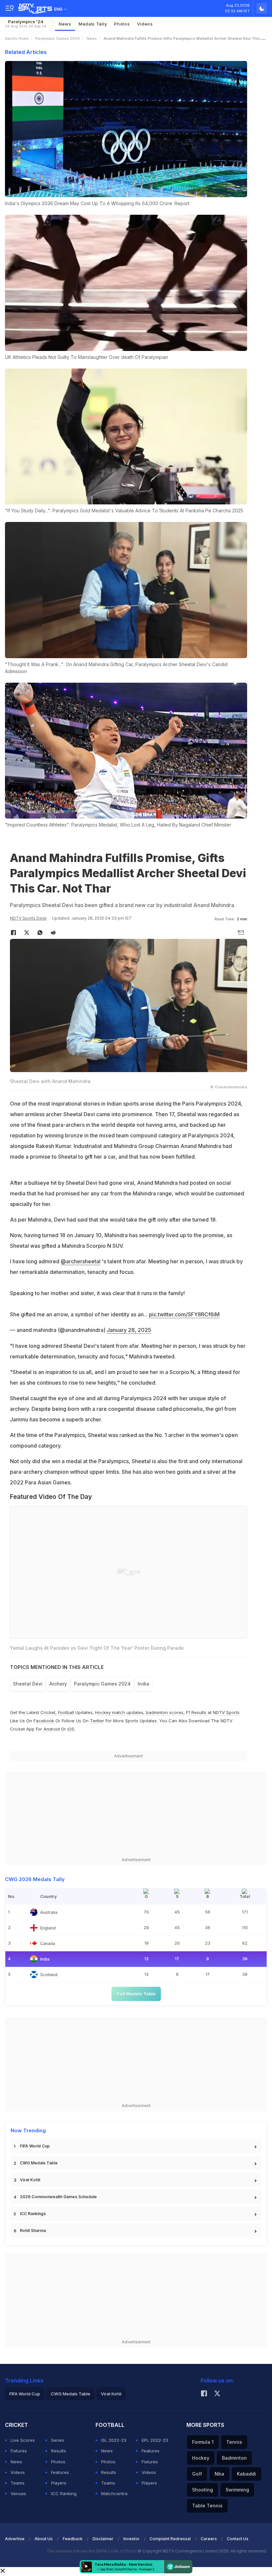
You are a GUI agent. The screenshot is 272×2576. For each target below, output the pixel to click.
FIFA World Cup (35, 2146)
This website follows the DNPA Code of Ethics (92, 2551)
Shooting (203, 2490)
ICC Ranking (64, 2493)
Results (59, 2451)
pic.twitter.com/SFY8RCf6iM (184, 1314)
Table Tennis (207, 2506)
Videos (145, 24)
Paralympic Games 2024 (58, 38)
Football (67, 1712)
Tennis (234, 2442)
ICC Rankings (33, 2214)
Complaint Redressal (170, 2539)
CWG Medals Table (39, 2163)
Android (52, 1729)
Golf (197, 2474)
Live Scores (23, 2440)
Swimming (237, 2490)
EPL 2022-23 (155, 2440)
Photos (122, 24)
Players (59, 2483)
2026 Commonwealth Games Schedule (58, 2197)
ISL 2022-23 (114, 2440)
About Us (44, 2539)
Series (58, 2440)
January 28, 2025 (129, 1330)
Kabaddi (246, 2474)
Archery (58, 1684)
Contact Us (238, 2539)
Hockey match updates (119, 1712)
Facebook (44, 1721)
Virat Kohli (30, 2180)
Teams (18, 2483)
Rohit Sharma (33, 2231)
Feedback (73, 2539)
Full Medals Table (136, 1994)
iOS (71, 1729)
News (65, 24)
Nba (219, 2474)
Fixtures (19, 2451)
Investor (132, 2539)
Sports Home (17, 38)
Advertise (15, 2539)
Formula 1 (203, 2442)
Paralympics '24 (26, 24)
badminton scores (165, 1712)
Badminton (234, 2458)
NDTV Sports (226, 1712)
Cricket (48, 1712)
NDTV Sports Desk (28, 918)
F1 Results (197, 1712)
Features (60, 2472)
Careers (209, 2539)
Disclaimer (103, 2539)
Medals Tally (93, 24)
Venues (18, 2493)
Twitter (97, 1721)
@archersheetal (81, 1261)
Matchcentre (114, 2493)
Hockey (201, 2458)
